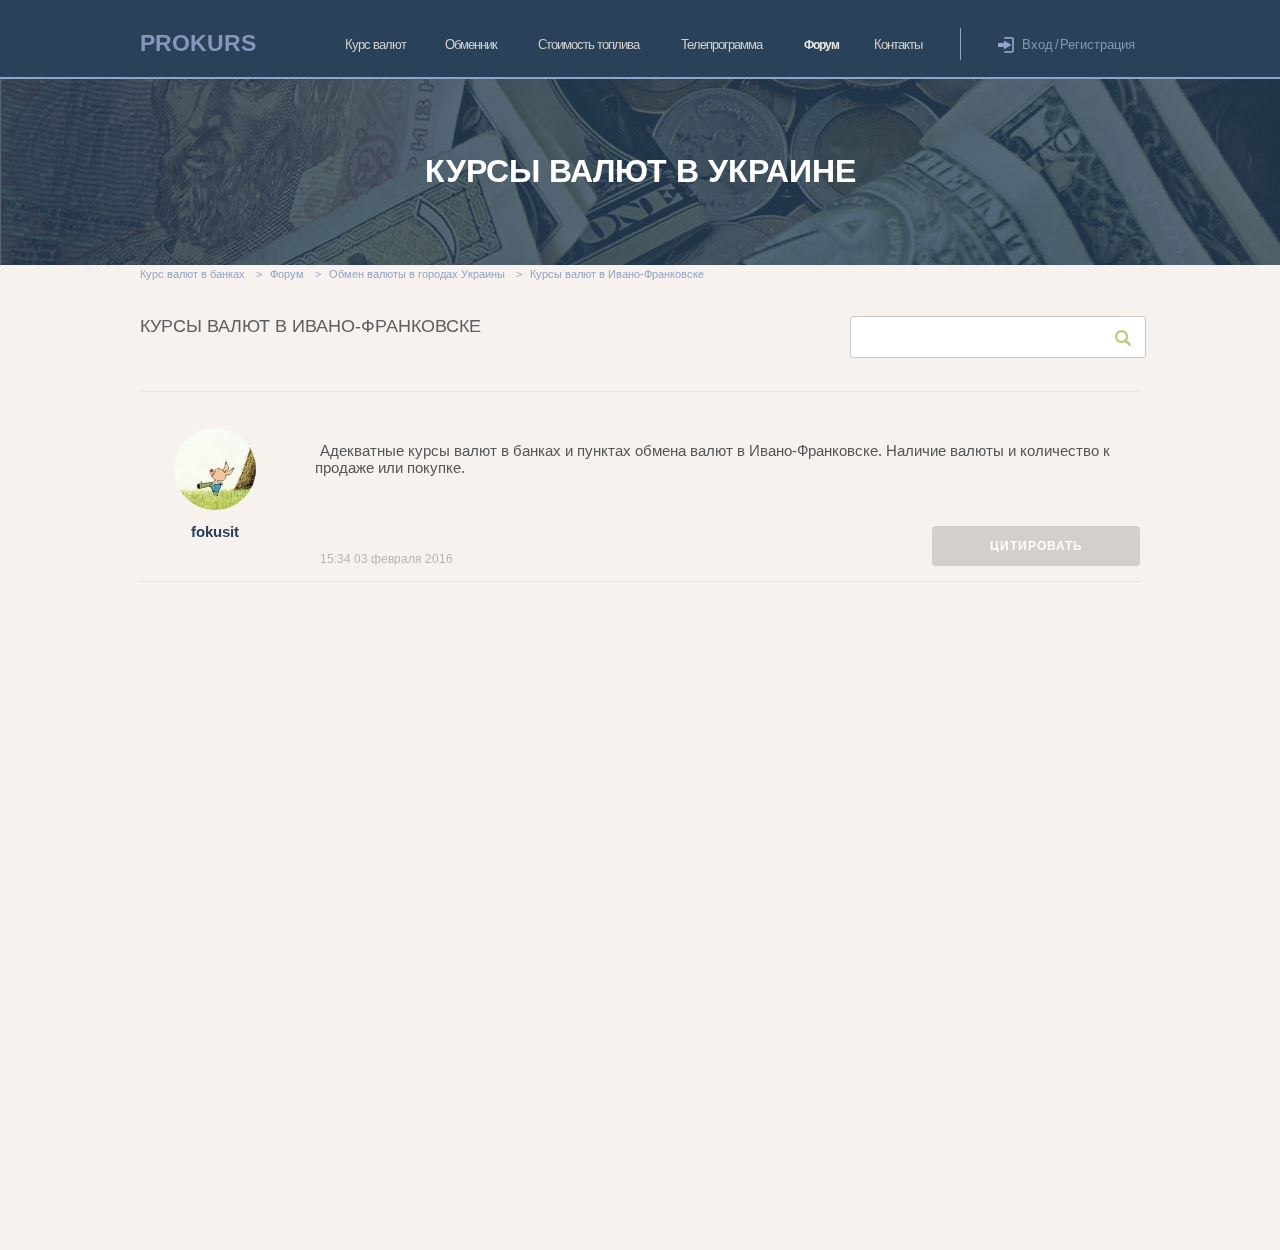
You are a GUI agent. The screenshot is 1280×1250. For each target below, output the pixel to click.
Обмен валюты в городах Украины (417, 274)
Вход (1037, 44)
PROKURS (198, 43)
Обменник (471, 44)
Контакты (898, 44)
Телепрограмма (721, 44)
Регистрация (1097, 44)
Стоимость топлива (588, 44)
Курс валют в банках (192, 274)
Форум (821, 45)
